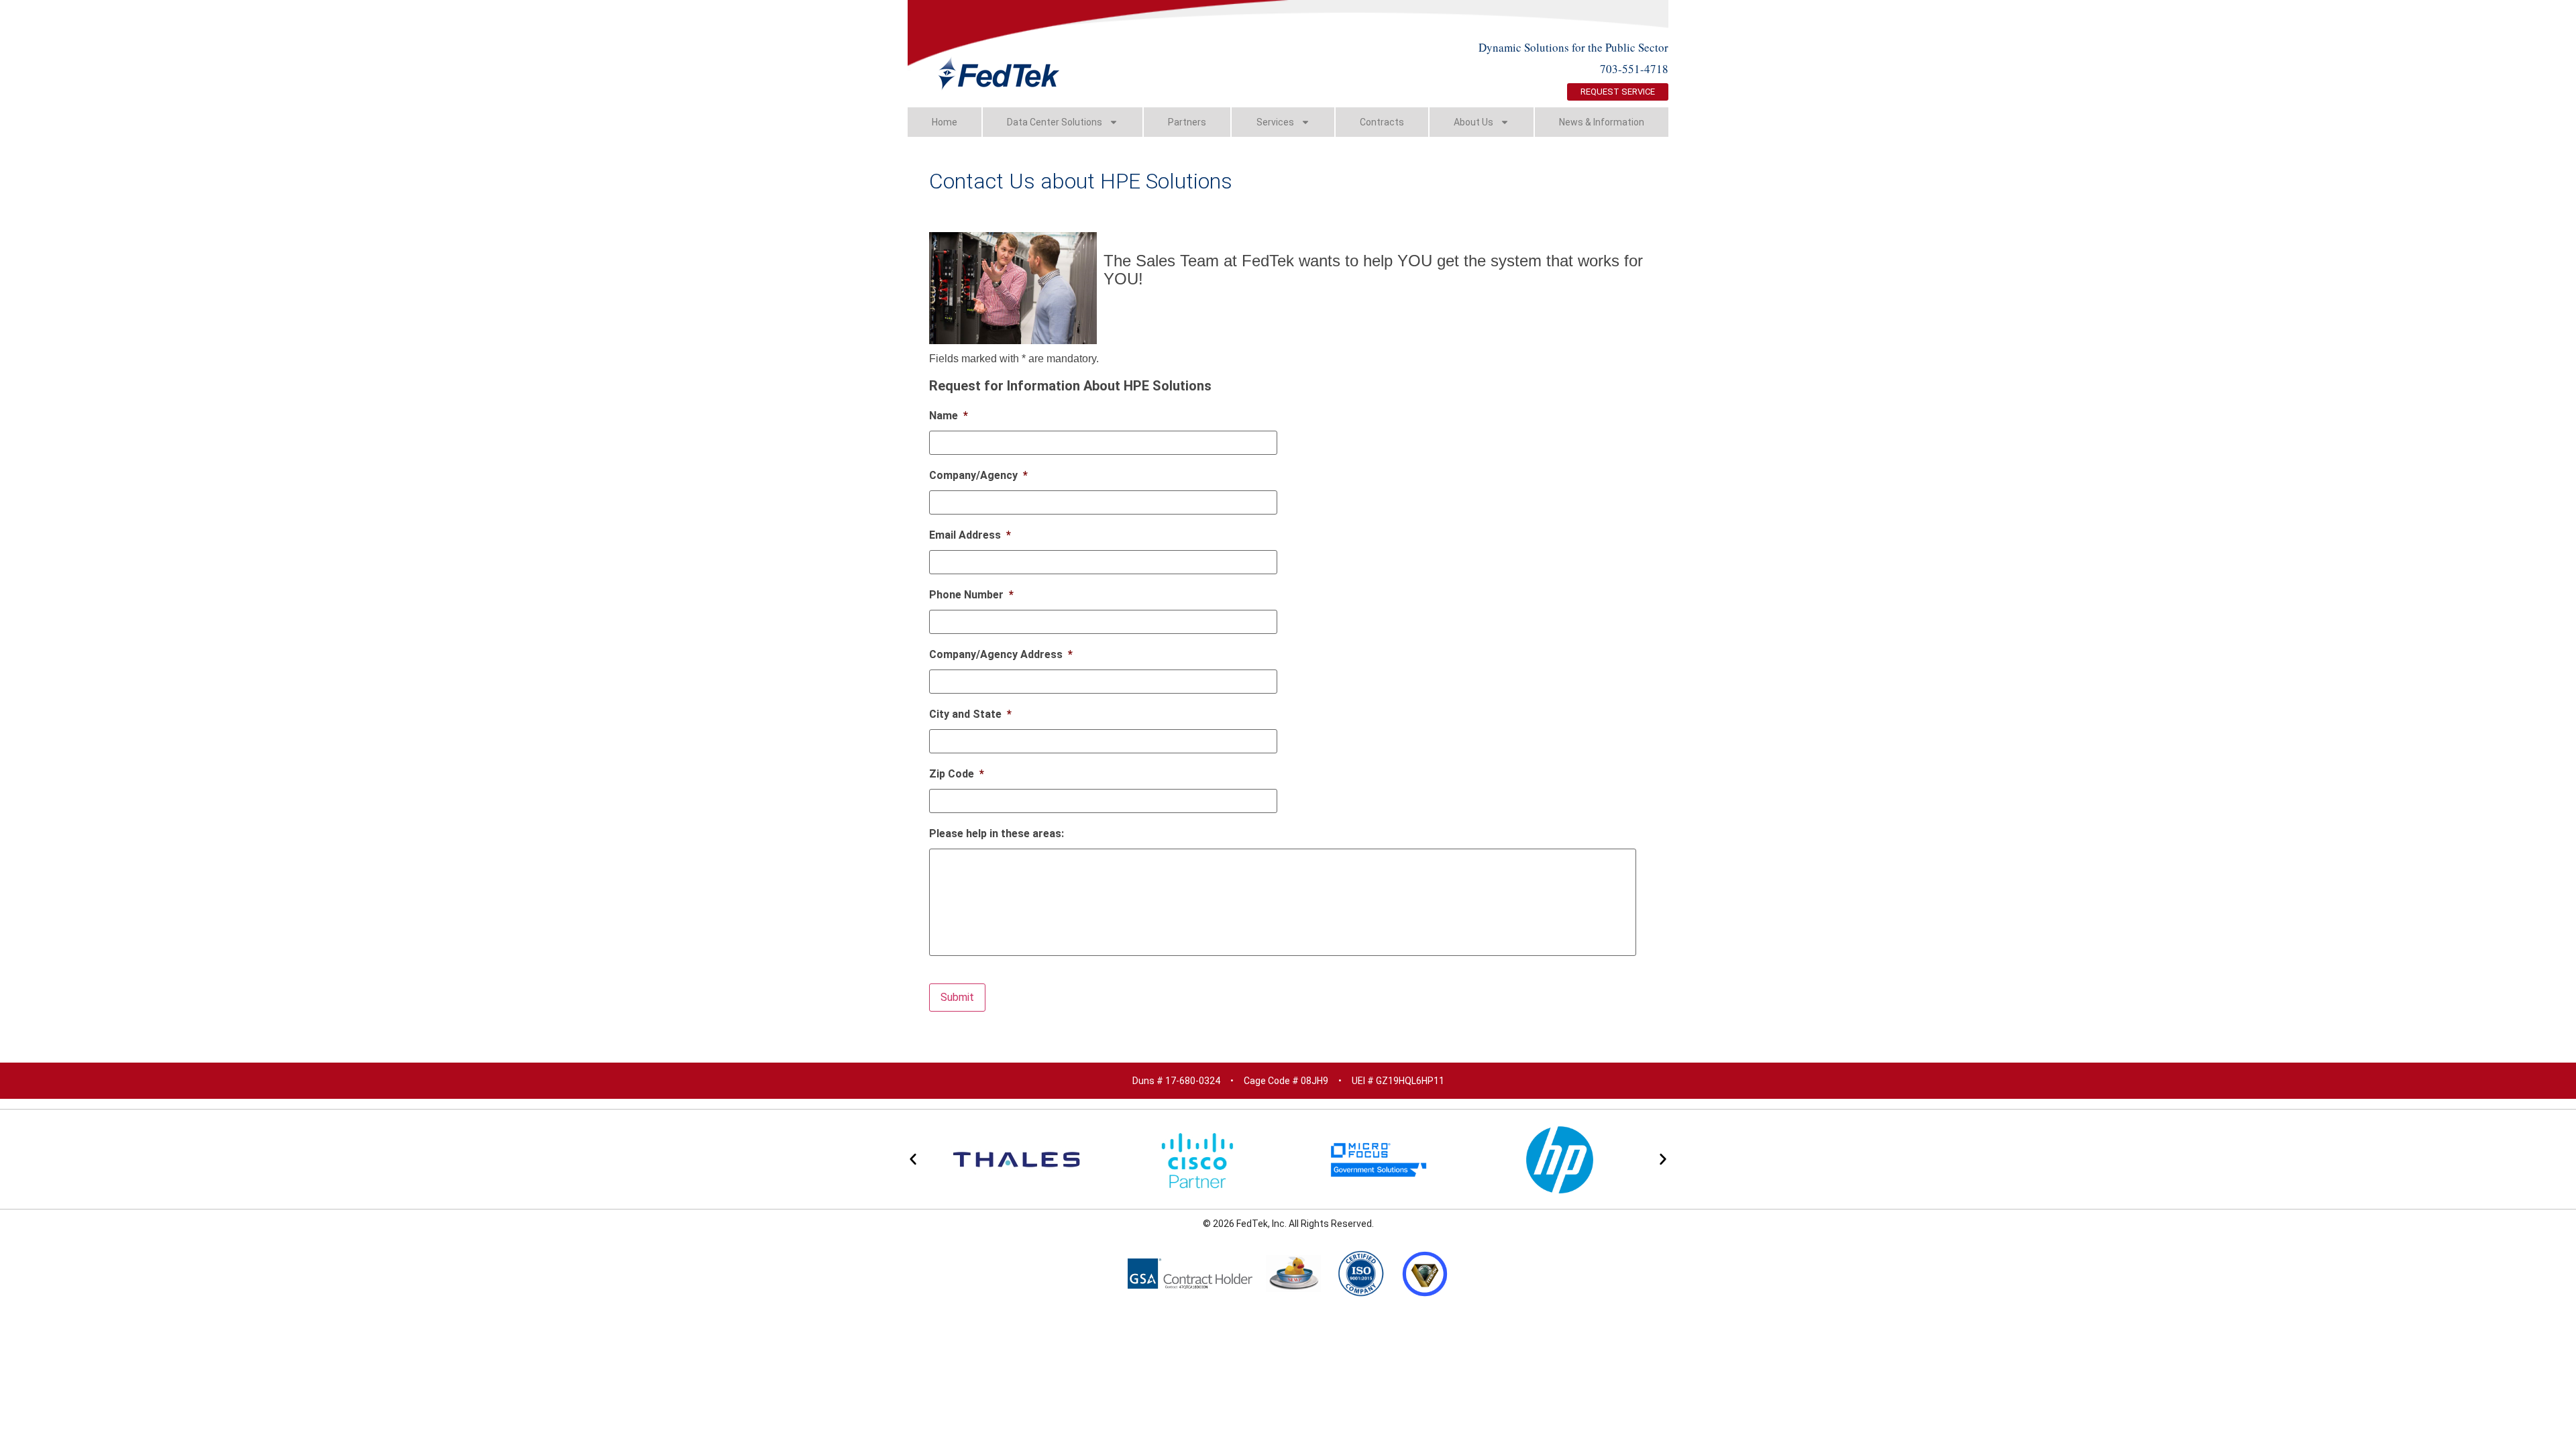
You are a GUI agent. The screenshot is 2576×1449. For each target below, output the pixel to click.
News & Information (1602, 122)
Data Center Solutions (1055, 122)
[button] (913, 1159)
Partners (1187, 122)
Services (1275, 122)
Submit (957, 997)
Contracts (1382, 122)
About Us (1473, 122)
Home (945, 122)
